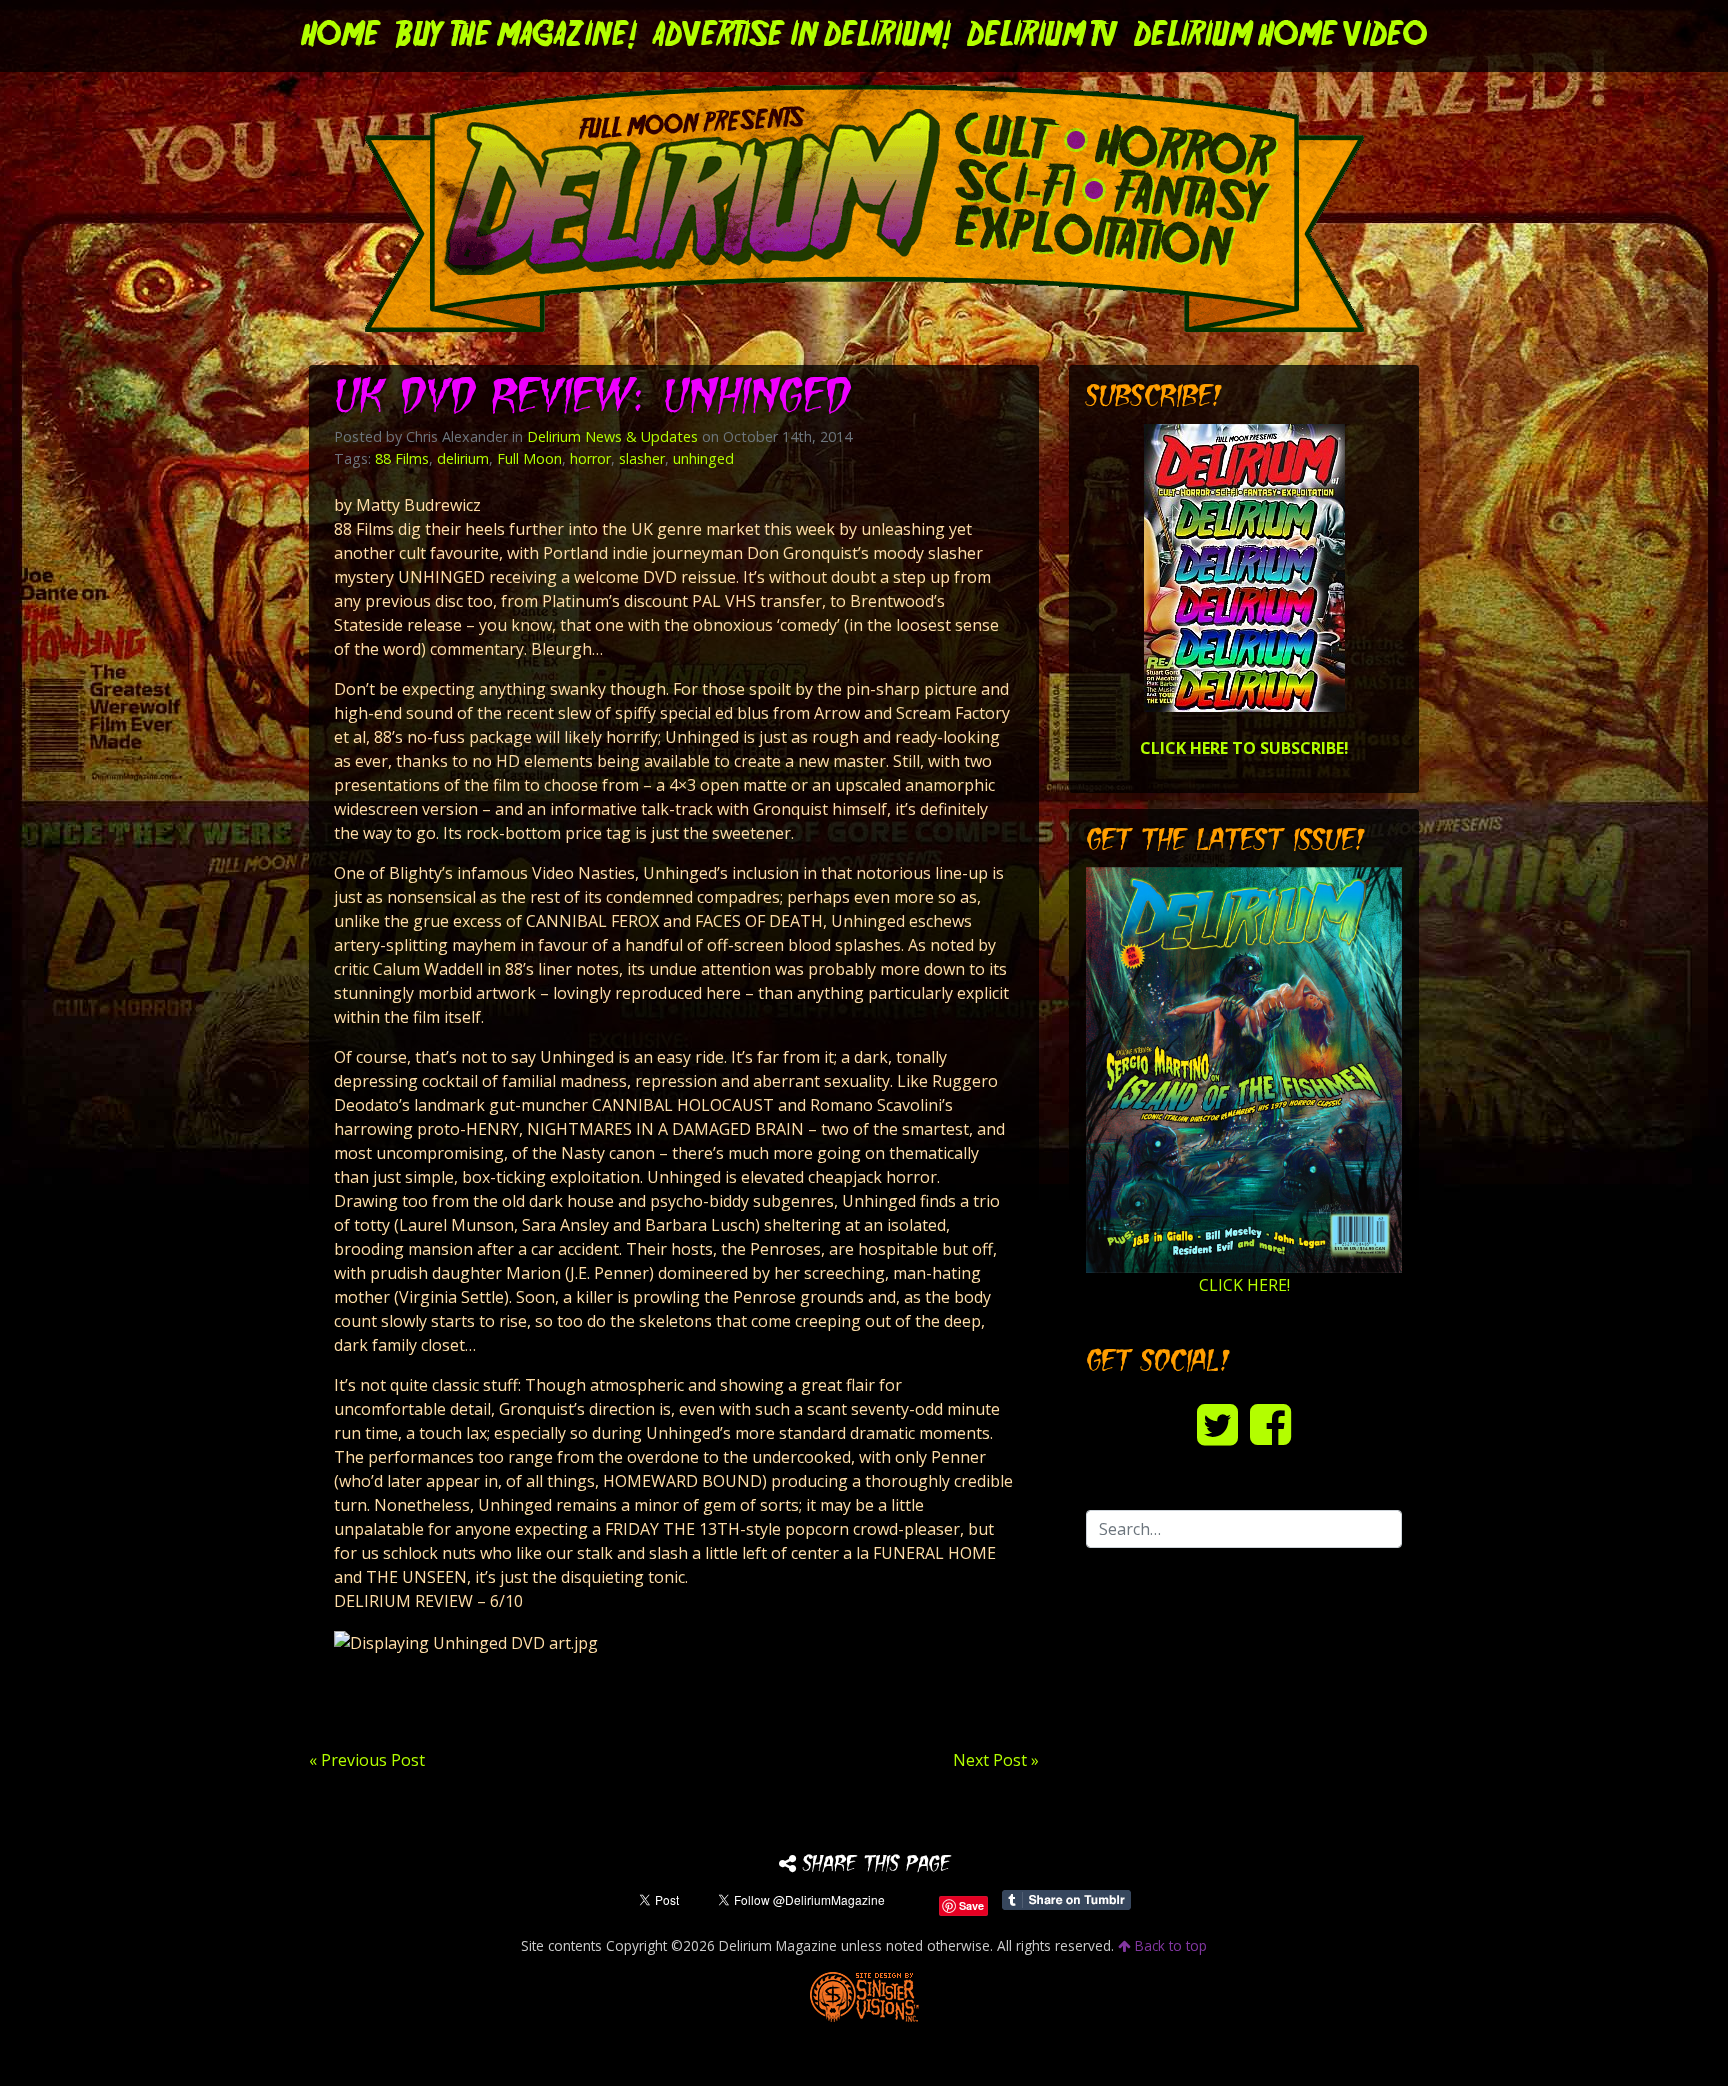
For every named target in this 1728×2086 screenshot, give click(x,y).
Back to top (1169, 1945)
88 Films (402, 458)
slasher (642, 458)
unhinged (703, 458)
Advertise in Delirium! (802, 36)
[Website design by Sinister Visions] (864, 1995)
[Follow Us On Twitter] (1217, 1423)
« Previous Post (367, 1760)
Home (340, 36)
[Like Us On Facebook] (1270, 1423)
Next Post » (996, 1760)
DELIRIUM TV (1042, 36)
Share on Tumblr (1066, 1900)
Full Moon (529, 458)
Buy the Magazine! (516, 36)
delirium (463, 458)
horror (590, 458)
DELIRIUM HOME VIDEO (1280, 36)
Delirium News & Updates (612, 436)
